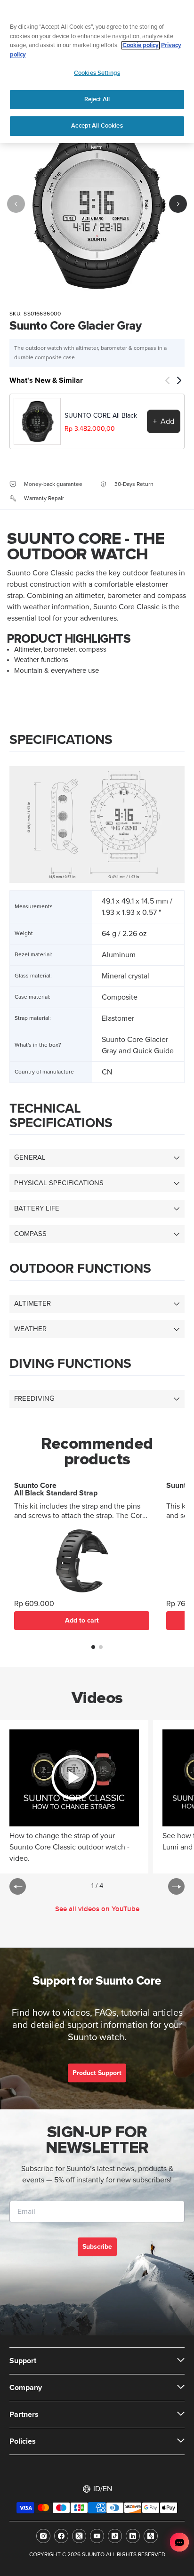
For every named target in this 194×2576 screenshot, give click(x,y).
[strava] (151, 2536)
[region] (97, 72)
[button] (93, 1647)
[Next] (178, 204)
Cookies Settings (97, 73)
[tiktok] (115, 2536)
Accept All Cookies (97, 126)
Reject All (97, 99)
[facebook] (61, 2536)
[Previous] (16, 204)
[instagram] (43, 2536)
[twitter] (79, 2536)
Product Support (97, 2073)
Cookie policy (141, 45)
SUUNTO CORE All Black (101, 416)
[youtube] (97, 2536)
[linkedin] (133, 2536)
